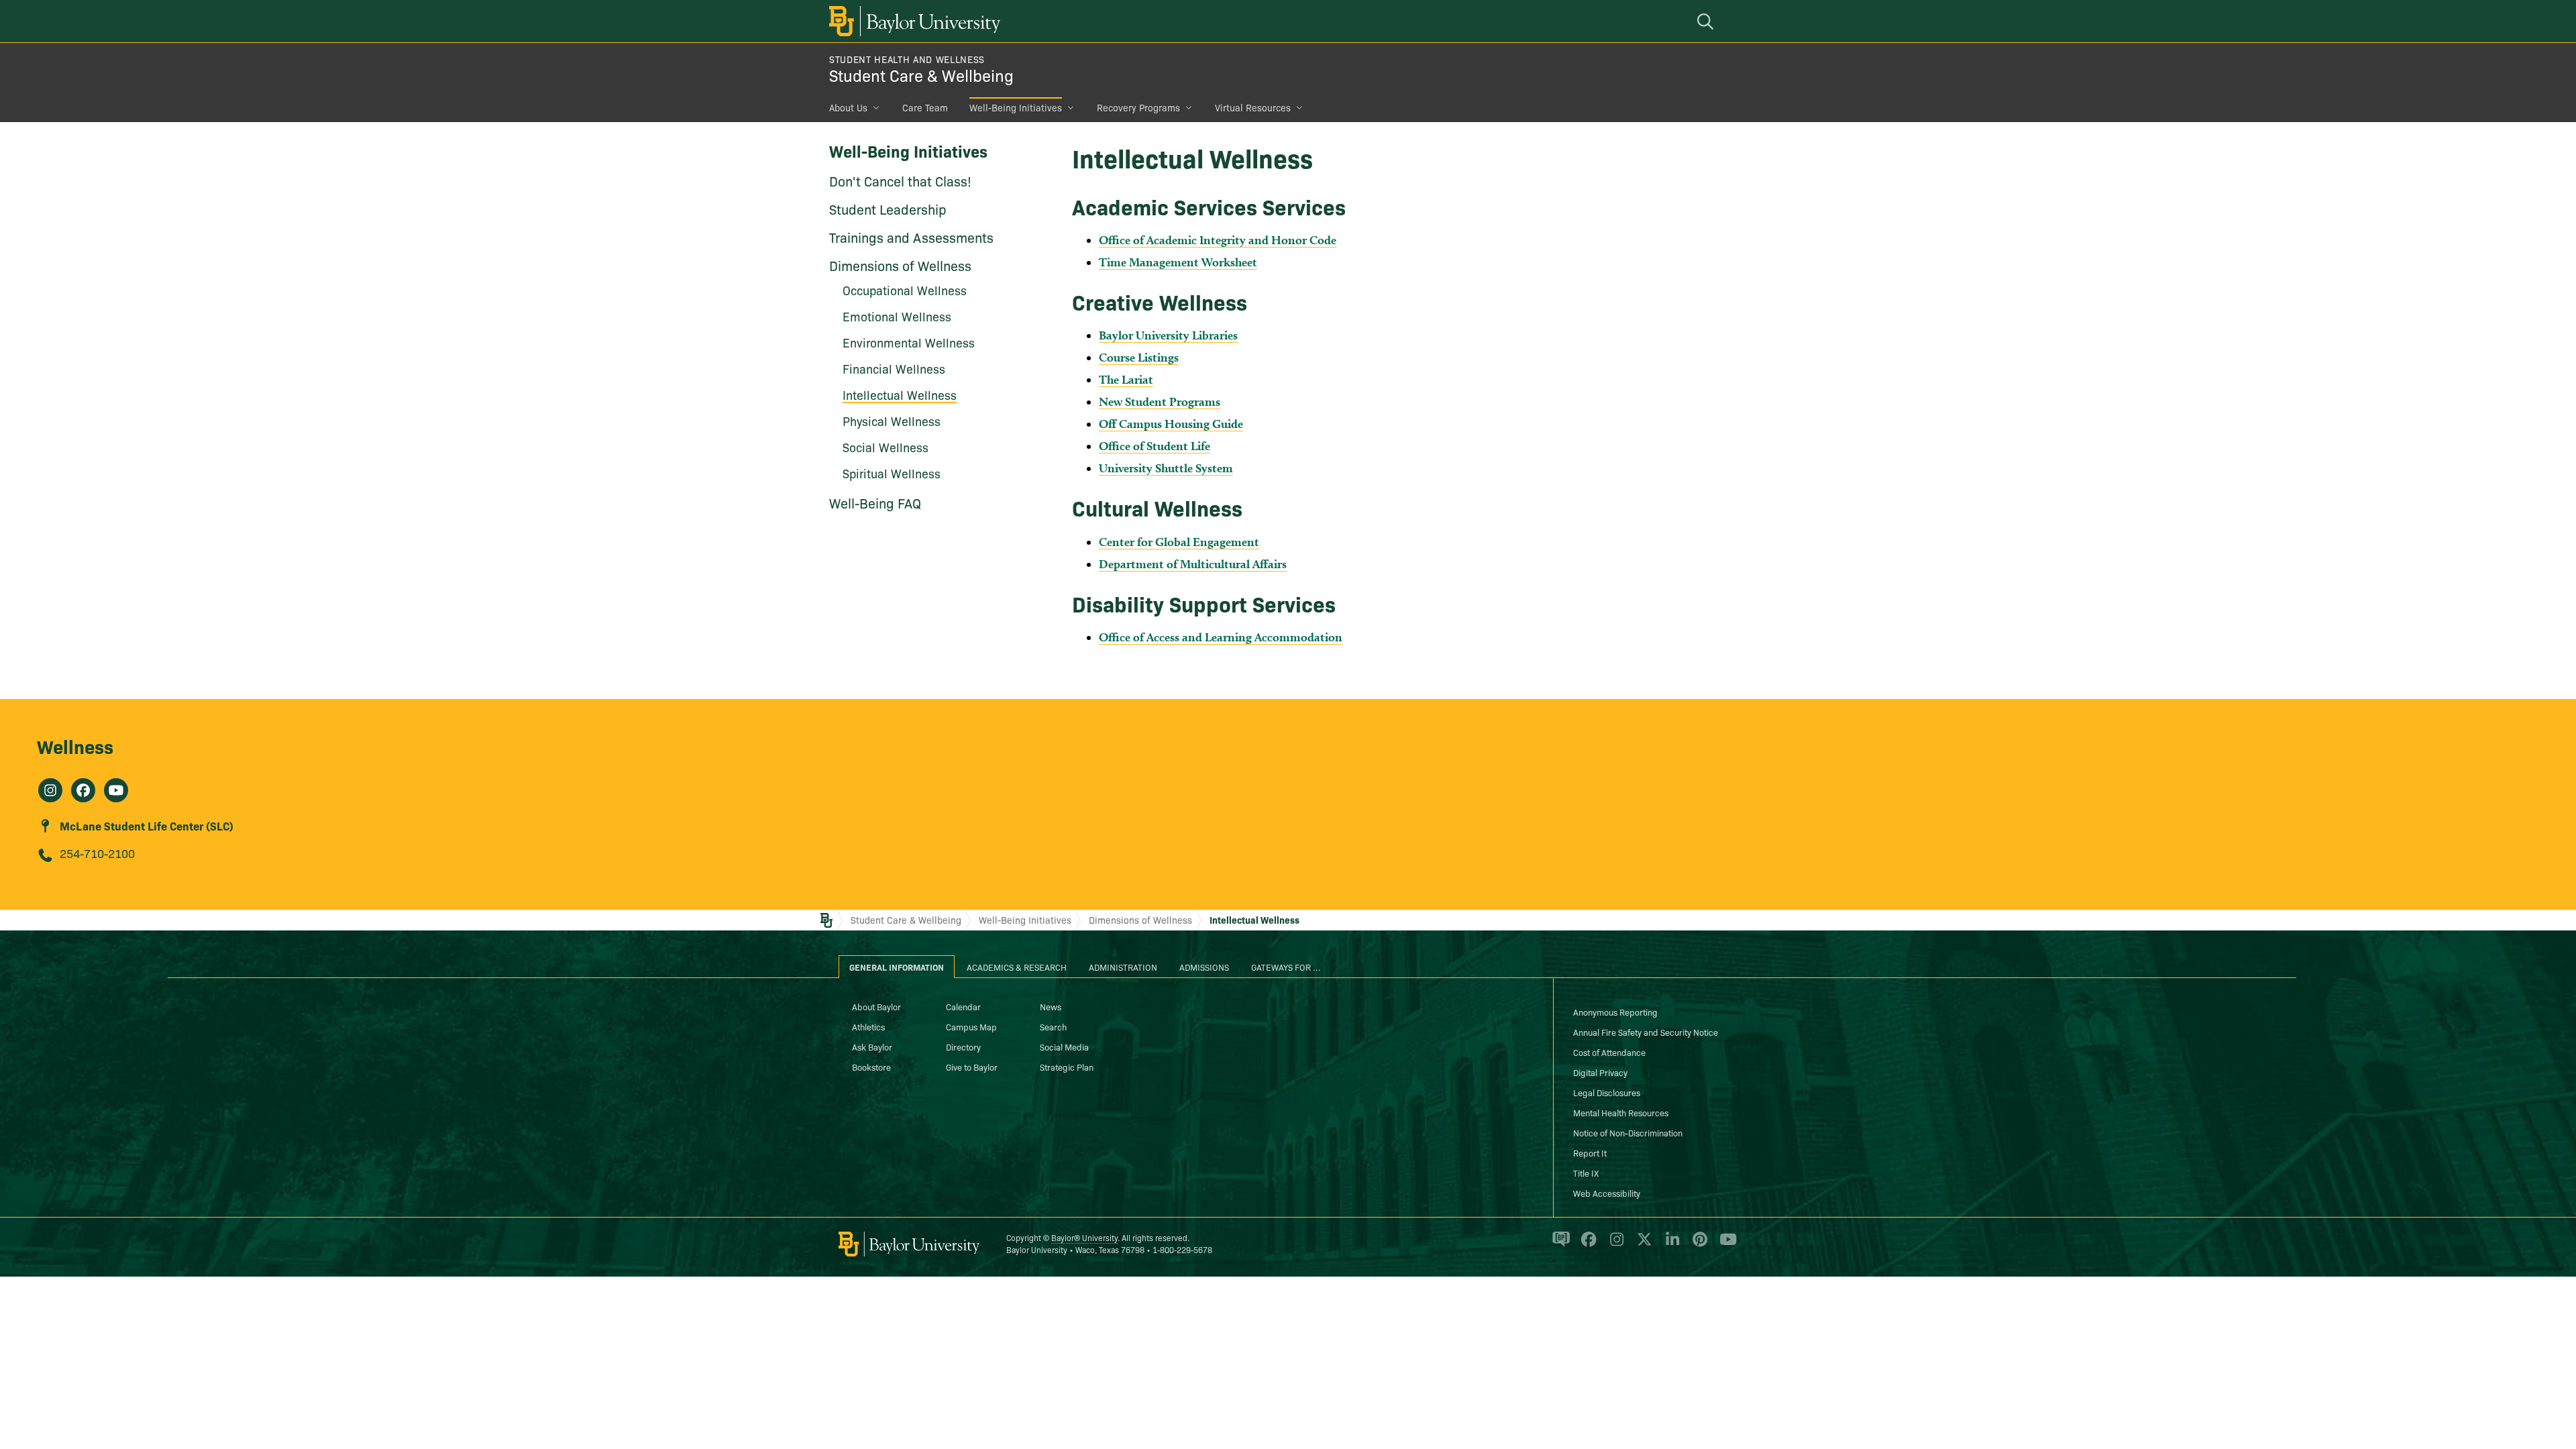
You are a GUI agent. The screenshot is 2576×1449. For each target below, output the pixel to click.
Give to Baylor (972, 1067)
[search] (1707, 21)
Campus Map (971, 1026)
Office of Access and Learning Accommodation (1221, 637)
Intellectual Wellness (900, 395)
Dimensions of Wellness (900, 265)
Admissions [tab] (1204, 967)
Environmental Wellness (909, 342)
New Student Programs (1160, 401)
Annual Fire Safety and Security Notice (1646, 1032)
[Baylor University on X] (1642, 1245)
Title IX (1586, 1173)
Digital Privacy (1600, 1072)
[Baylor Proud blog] (1559, 1245)
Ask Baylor (872, 1046)
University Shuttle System (1166, 468)
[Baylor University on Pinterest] (1698, 1245)
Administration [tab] (1123, 967)
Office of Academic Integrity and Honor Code (1218, 240)
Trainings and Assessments (911, 237)
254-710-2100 (97, 853)
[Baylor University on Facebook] (1586, 1245)
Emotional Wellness (897, 316)
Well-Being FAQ (875, 502)
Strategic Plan (1067, 1067)
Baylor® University (1084, 1237)
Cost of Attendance (1609, 1052)
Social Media (1064, 1046)
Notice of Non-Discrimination (1628, 1132)
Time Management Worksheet (1178, 262)
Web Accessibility (1607, 1193)
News (1051, 1006)
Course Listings (1139, 357)
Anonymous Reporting (1615, 1012)
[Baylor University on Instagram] (1614, 1245)
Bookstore (871, 1067)
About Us (848, 107)
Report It (1590, 1152)
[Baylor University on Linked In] (1670, 1245)
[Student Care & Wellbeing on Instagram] (50, 790)
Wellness (75, 746)
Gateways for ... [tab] (1286, 967)
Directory (963, 1046)
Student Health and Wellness (907, 59)
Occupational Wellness (905, 290)
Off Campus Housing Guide (1171, 424)
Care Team (925, 107)
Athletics (868, 1026)
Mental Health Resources (1621, 1112)
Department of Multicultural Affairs (1193, 564)
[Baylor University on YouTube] (1725, 1245)
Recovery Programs (1138, 107)
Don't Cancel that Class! (900, 180)
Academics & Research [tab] (1017, 967)
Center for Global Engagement (1179, 542)
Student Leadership (888, 209)
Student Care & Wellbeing (921, 75)
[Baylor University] (912, 21)
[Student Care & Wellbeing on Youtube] (116, 790)
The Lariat (1126, 379)
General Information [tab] (897, 967)
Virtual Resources (1253, 107)
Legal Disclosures (1607, 1092)
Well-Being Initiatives (1016, 107)
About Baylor (876, 1006)
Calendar (963, 1006)
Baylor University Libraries (1168, 335)
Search (1053, 1026)
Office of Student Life (1155, 446)
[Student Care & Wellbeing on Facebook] (83, 790)
